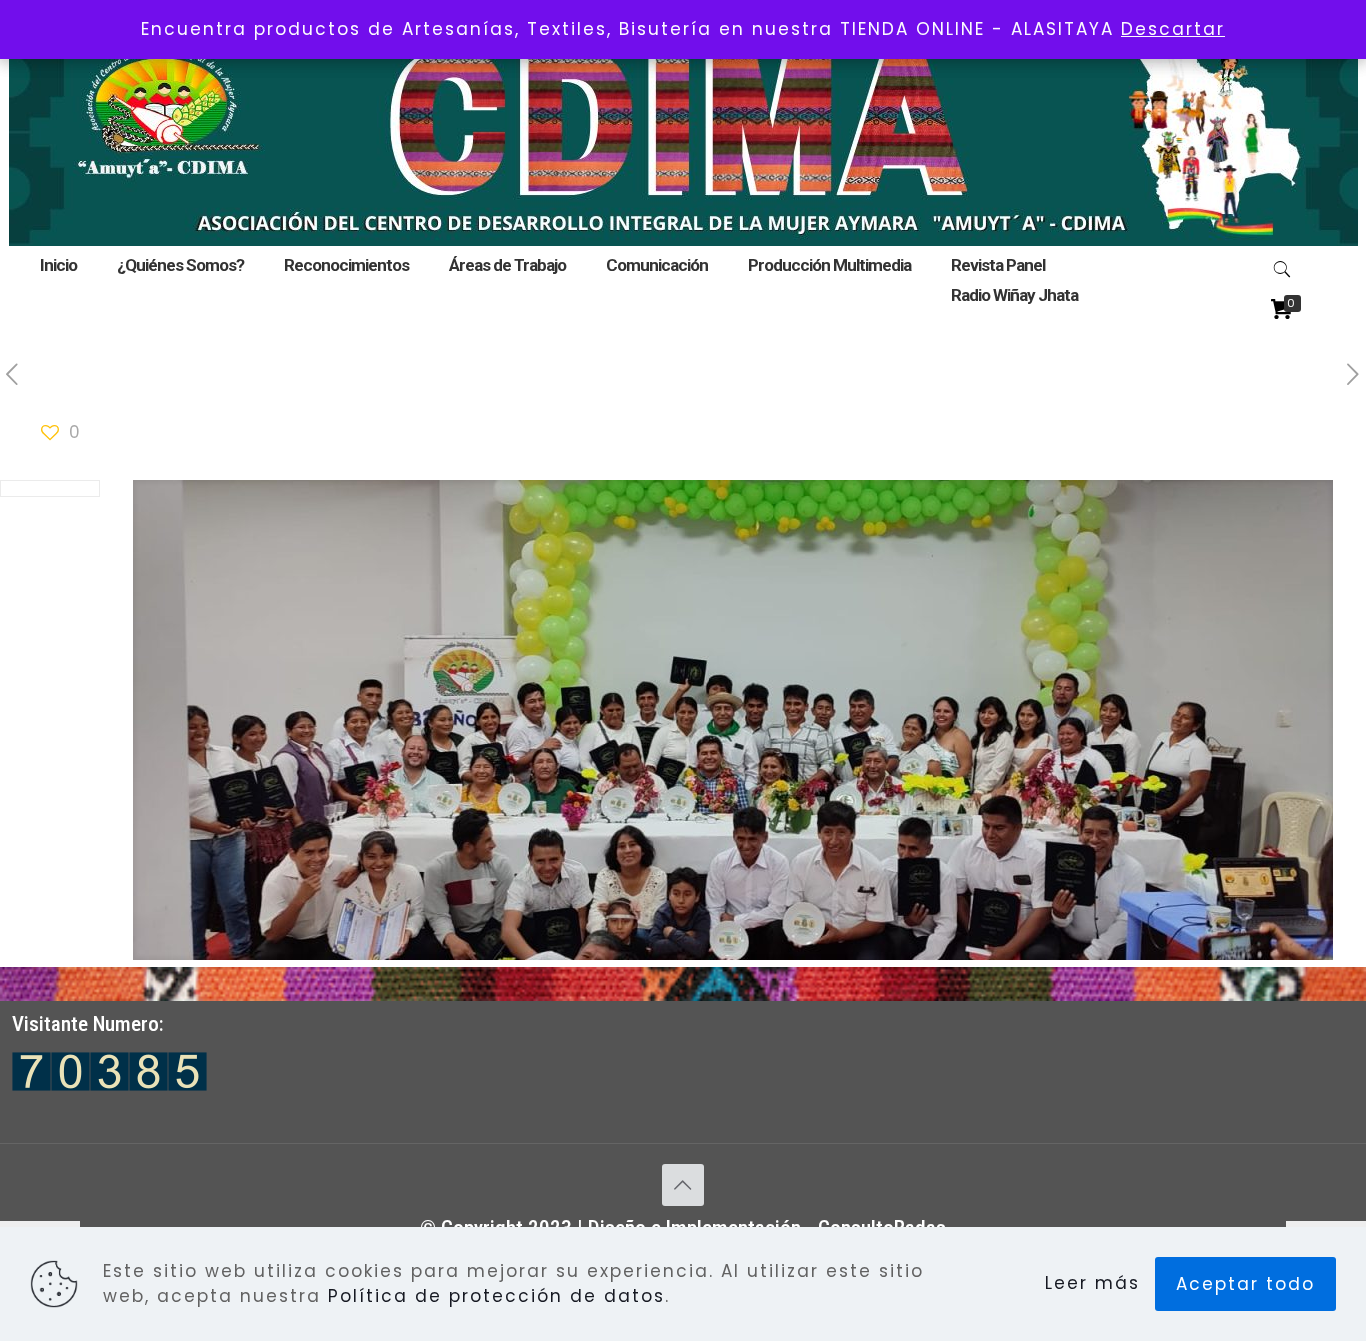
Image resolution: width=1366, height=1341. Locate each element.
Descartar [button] (1173, 29)
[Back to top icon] (683, 1185)
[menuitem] (507, 290)
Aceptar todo (1245, 1284)
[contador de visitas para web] (109, 1085)
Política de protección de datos (496, 1296)
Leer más (1092, 1283)
